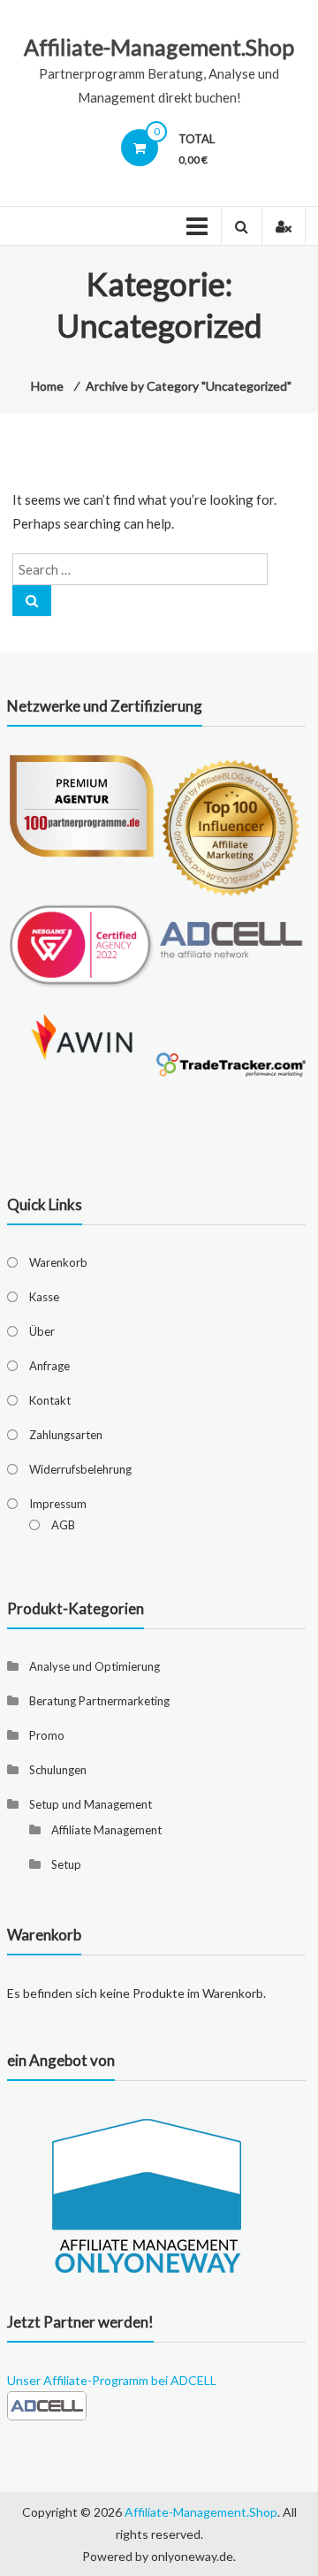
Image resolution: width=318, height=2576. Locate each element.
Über (42, 1331)
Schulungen (58, 1770)
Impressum (58, 1504)
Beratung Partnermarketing (99, 1701)
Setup (66, 1864)
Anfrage (49, 1366)
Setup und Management (91, 1804)
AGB (63, 1525)
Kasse (44, 1297)
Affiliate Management (106, 1830)
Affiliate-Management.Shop (159, 47)
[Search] (32, 601)
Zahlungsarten (66, 1435)
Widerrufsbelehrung (80, 1469)
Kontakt (50, 1400)
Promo (47, 1735)
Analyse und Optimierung (95, 1666)
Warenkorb (58, 1262)
